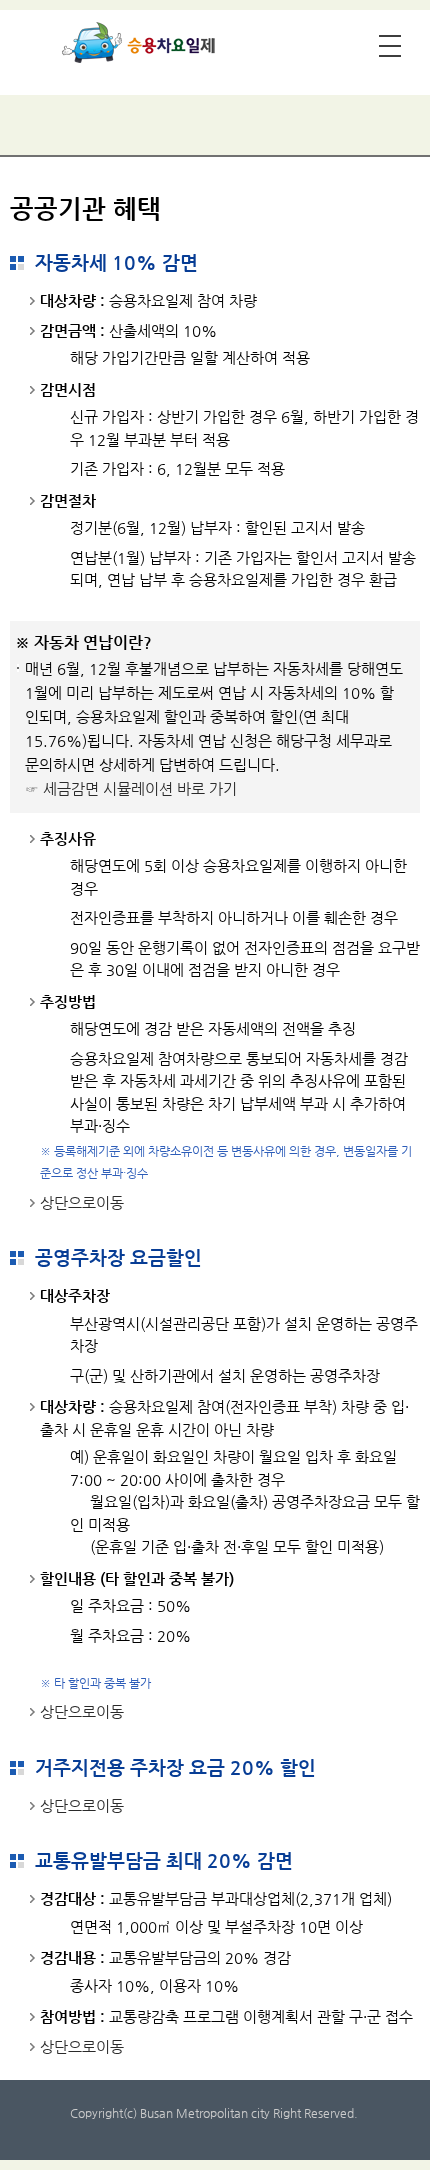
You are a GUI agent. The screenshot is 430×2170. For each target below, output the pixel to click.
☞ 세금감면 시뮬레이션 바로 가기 (131, 788)
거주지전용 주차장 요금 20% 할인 (175, 1767)
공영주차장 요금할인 (118, 1257)
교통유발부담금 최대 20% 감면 (164, 1860)
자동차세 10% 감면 (116, 262)
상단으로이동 (82, 1202)
